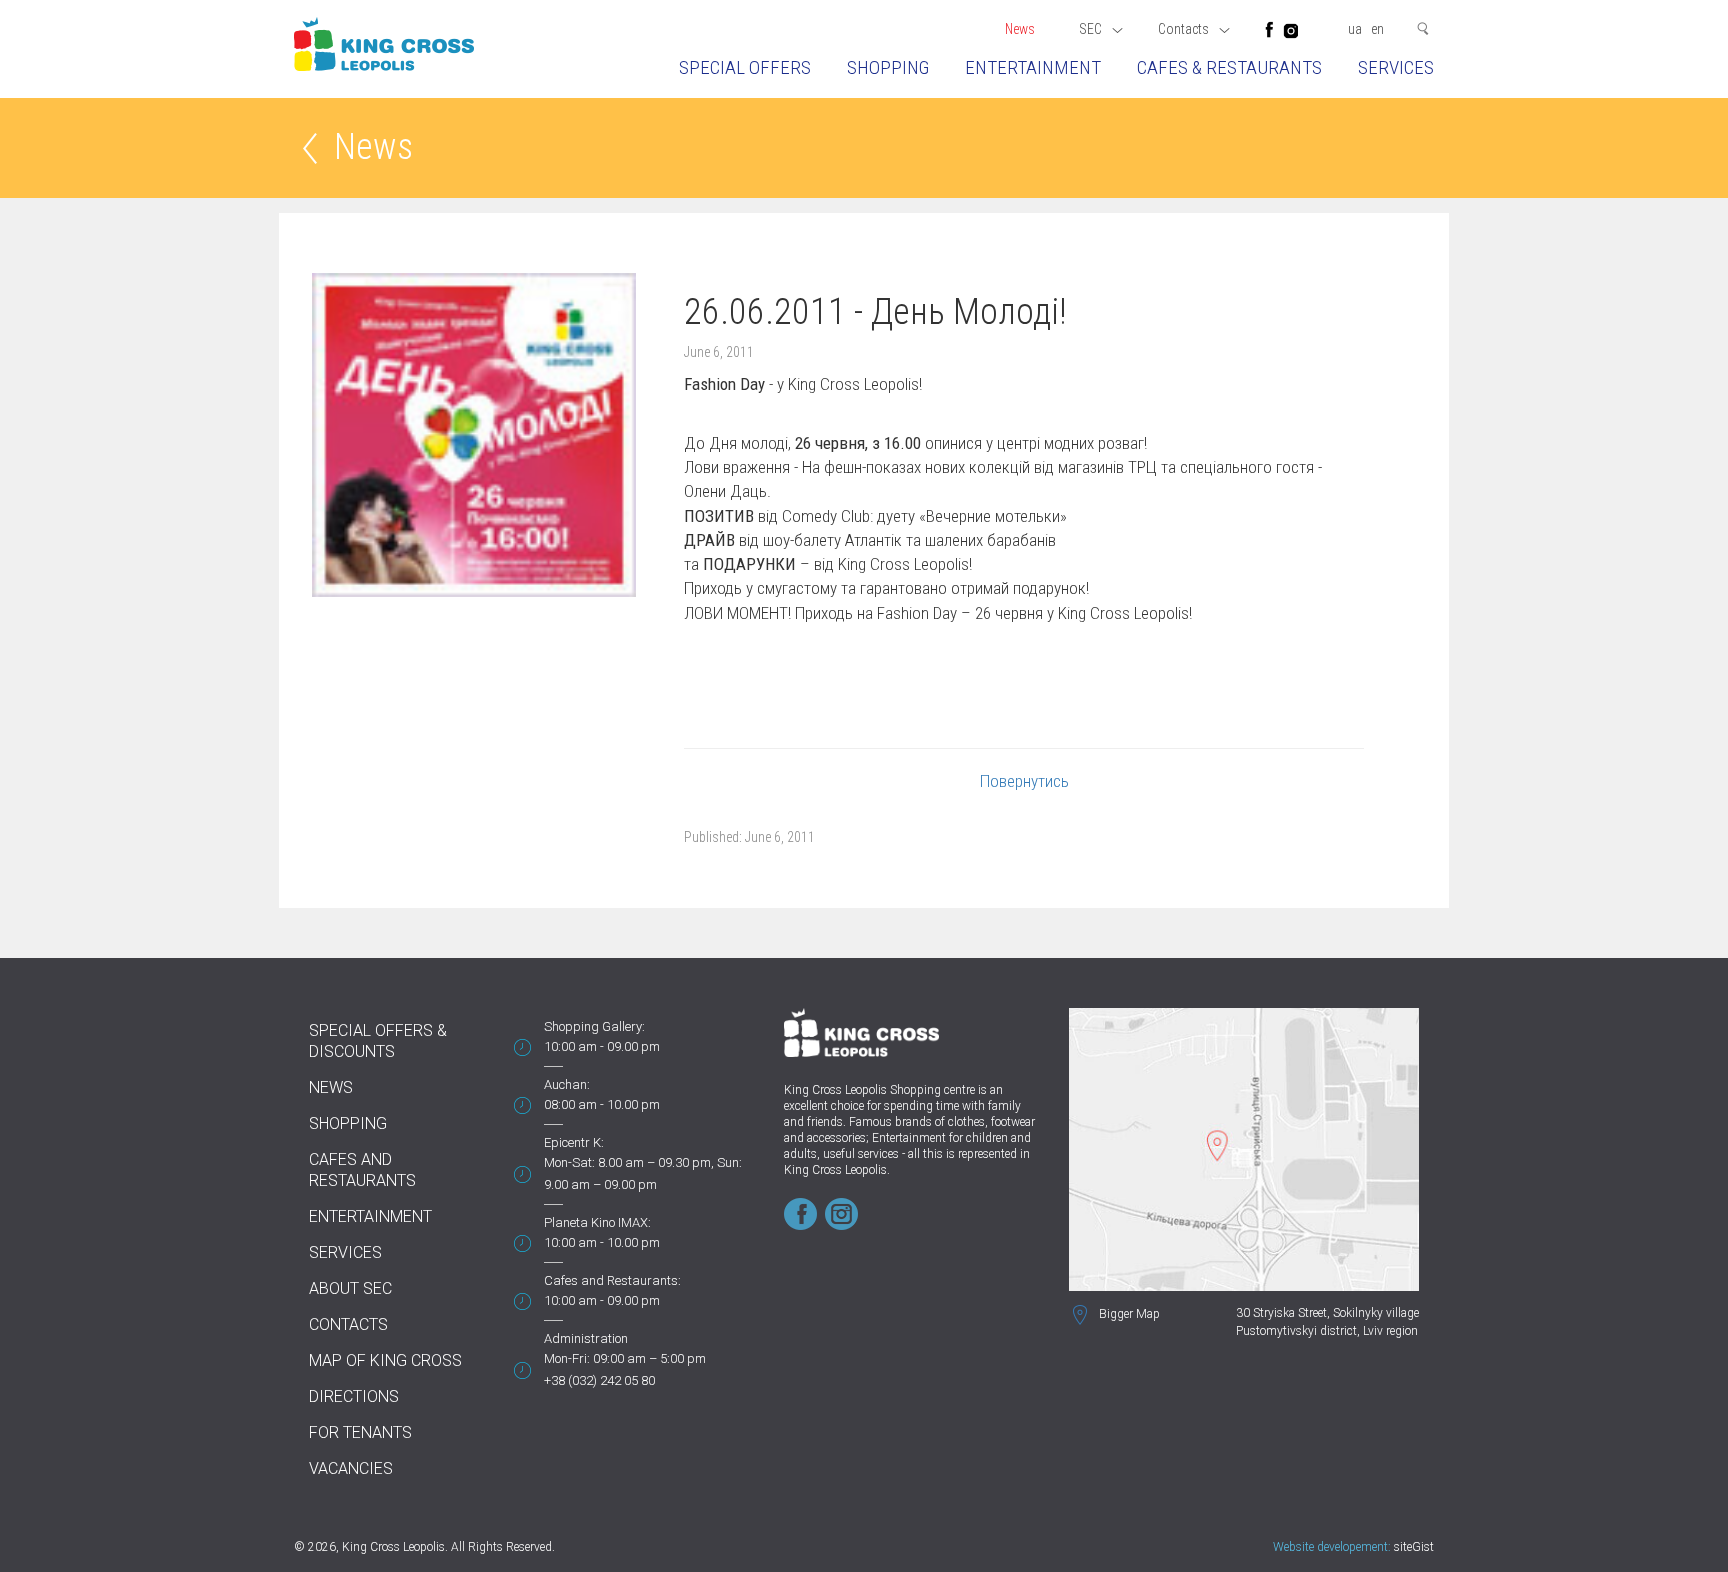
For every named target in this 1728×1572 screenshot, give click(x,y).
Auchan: (567, 1084)
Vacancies (351, 1468)
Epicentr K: (574, 1142)
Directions (354, 1396)
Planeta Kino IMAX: (597, 1222)
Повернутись (1024, 781)
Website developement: (1332, 1547)
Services (1396, 67)
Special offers (745, 67)
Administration (586, 1338)
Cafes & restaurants (1229, 67)
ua (1355, 29)
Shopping (888, 67)
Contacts (348, 1324)
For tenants (360, 1432)
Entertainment (1033, 67)
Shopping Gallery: (594, 1026)
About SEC (350, 1288)
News (1020, 29)
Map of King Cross (385, 1360)
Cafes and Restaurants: (612, 1280)
